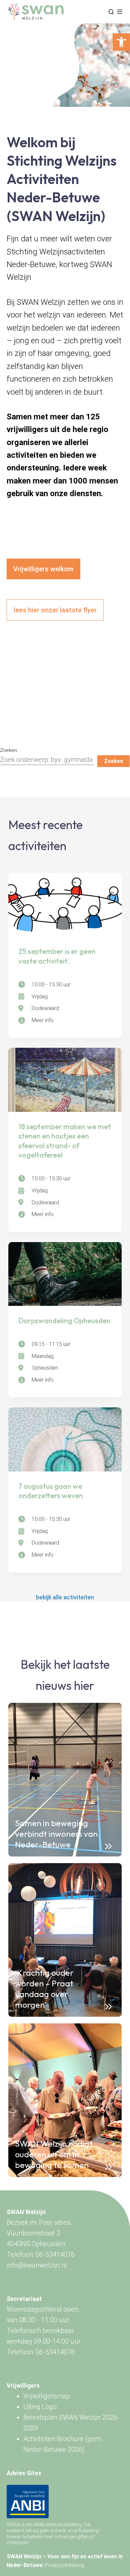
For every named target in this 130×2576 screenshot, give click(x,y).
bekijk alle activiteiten (65, 1597)
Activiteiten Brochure (53, 2439)
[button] (121, 42)
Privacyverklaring (64, 2565)
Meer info (43, 1020)
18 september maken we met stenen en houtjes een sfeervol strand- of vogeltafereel (65, 1141)
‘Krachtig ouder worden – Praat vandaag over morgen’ (44, 1989)
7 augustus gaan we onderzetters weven (51, 1491)
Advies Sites (24, 2473)
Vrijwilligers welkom (43, 569)
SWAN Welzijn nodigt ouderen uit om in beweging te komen (54, 2154)
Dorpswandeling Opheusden (64, 1321)
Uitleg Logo (40, 2407)
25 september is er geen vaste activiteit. (57, 956)
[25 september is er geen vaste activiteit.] (65, 905)
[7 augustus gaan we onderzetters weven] (65, 1439)
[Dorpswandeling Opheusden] (65, 1274)
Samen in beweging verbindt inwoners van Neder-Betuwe (56, 1834)
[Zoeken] (111, 12)
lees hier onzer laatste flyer (55, 610)
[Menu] (120, 12)
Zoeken (8, 750)
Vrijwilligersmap (47, 2396)
